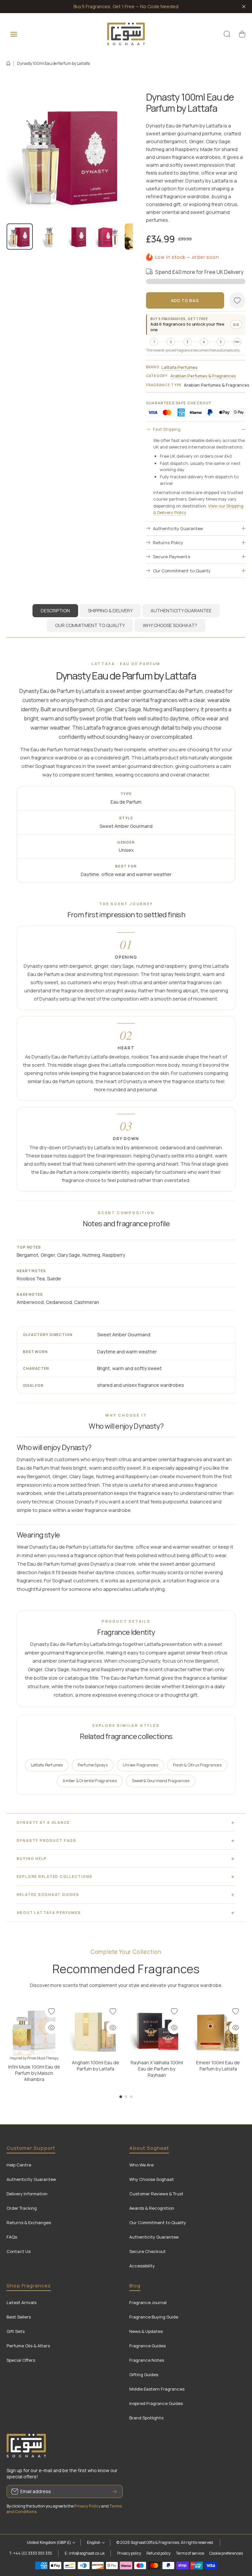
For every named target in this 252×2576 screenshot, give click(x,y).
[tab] (110, 611)
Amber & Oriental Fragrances (90, 1781)
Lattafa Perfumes (179, 367)
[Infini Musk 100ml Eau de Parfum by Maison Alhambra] (34, 2029)
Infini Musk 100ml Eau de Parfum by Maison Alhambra (34, 2073)
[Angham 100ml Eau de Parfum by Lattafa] (95, 2029)
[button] (242, 34)
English (94, 2543)
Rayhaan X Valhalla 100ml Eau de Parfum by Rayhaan (157, 2069)
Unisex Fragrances (140, 1765)
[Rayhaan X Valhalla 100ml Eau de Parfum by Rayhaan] (157, 2029)
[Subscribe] (115, 2491)
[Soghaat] (126, 34)
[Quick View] (52, 2028)
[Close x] (244, 7)
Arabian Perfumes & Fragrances (203, 376)
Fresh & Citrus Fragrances (197, 1765)
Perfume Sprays (93, 1765)
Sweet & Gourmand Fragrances (161, 1781)
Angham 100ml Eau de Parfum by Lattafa (95, 2066)
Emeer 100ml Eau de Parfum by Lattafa (218, 2066)
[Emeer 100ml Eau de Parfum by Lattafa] (218, 2029)
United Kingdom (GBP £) (49, 2543)
